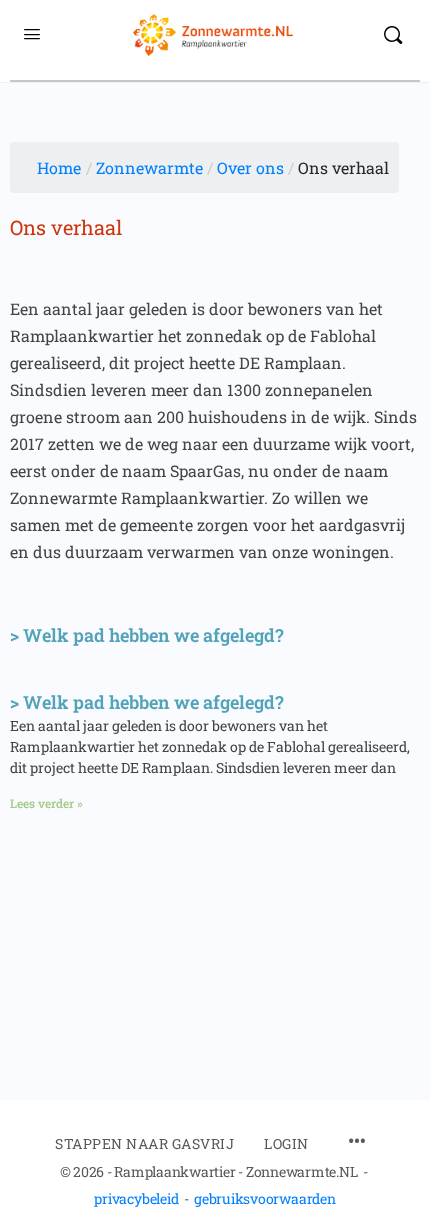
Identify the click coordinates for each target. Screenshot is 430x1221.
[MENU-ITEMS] (357, 1142)
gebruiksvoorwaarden (264, 1198)
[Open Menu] (32, 33)
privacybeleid (136, 1198)
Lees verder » (46, 803)
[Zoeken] (393, 35)
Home (59, 167)
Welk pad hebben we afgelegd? (153, 635)
